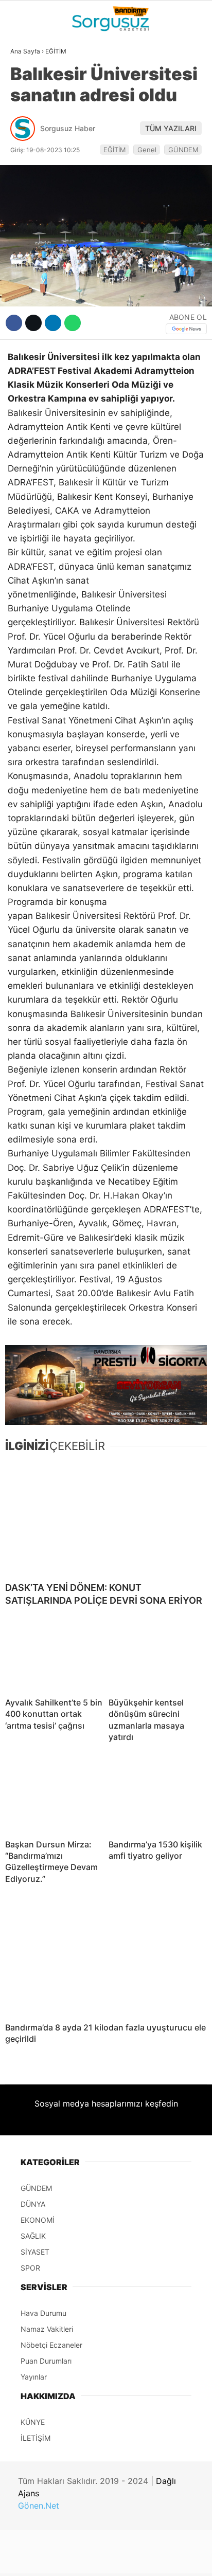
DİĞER (26, 230)
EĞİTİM (28, 209)
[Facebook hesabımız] (35, 2559)
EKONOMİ (31, 147)
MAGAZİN (32, 189)
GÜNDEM (30, 84)
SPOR (25, 168)
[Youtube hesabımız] (135, 2559)
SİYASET (30, 126)
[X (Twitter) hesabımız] (68, 2559)
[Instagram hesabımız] (102, 2559)
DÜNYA (27, 105)
